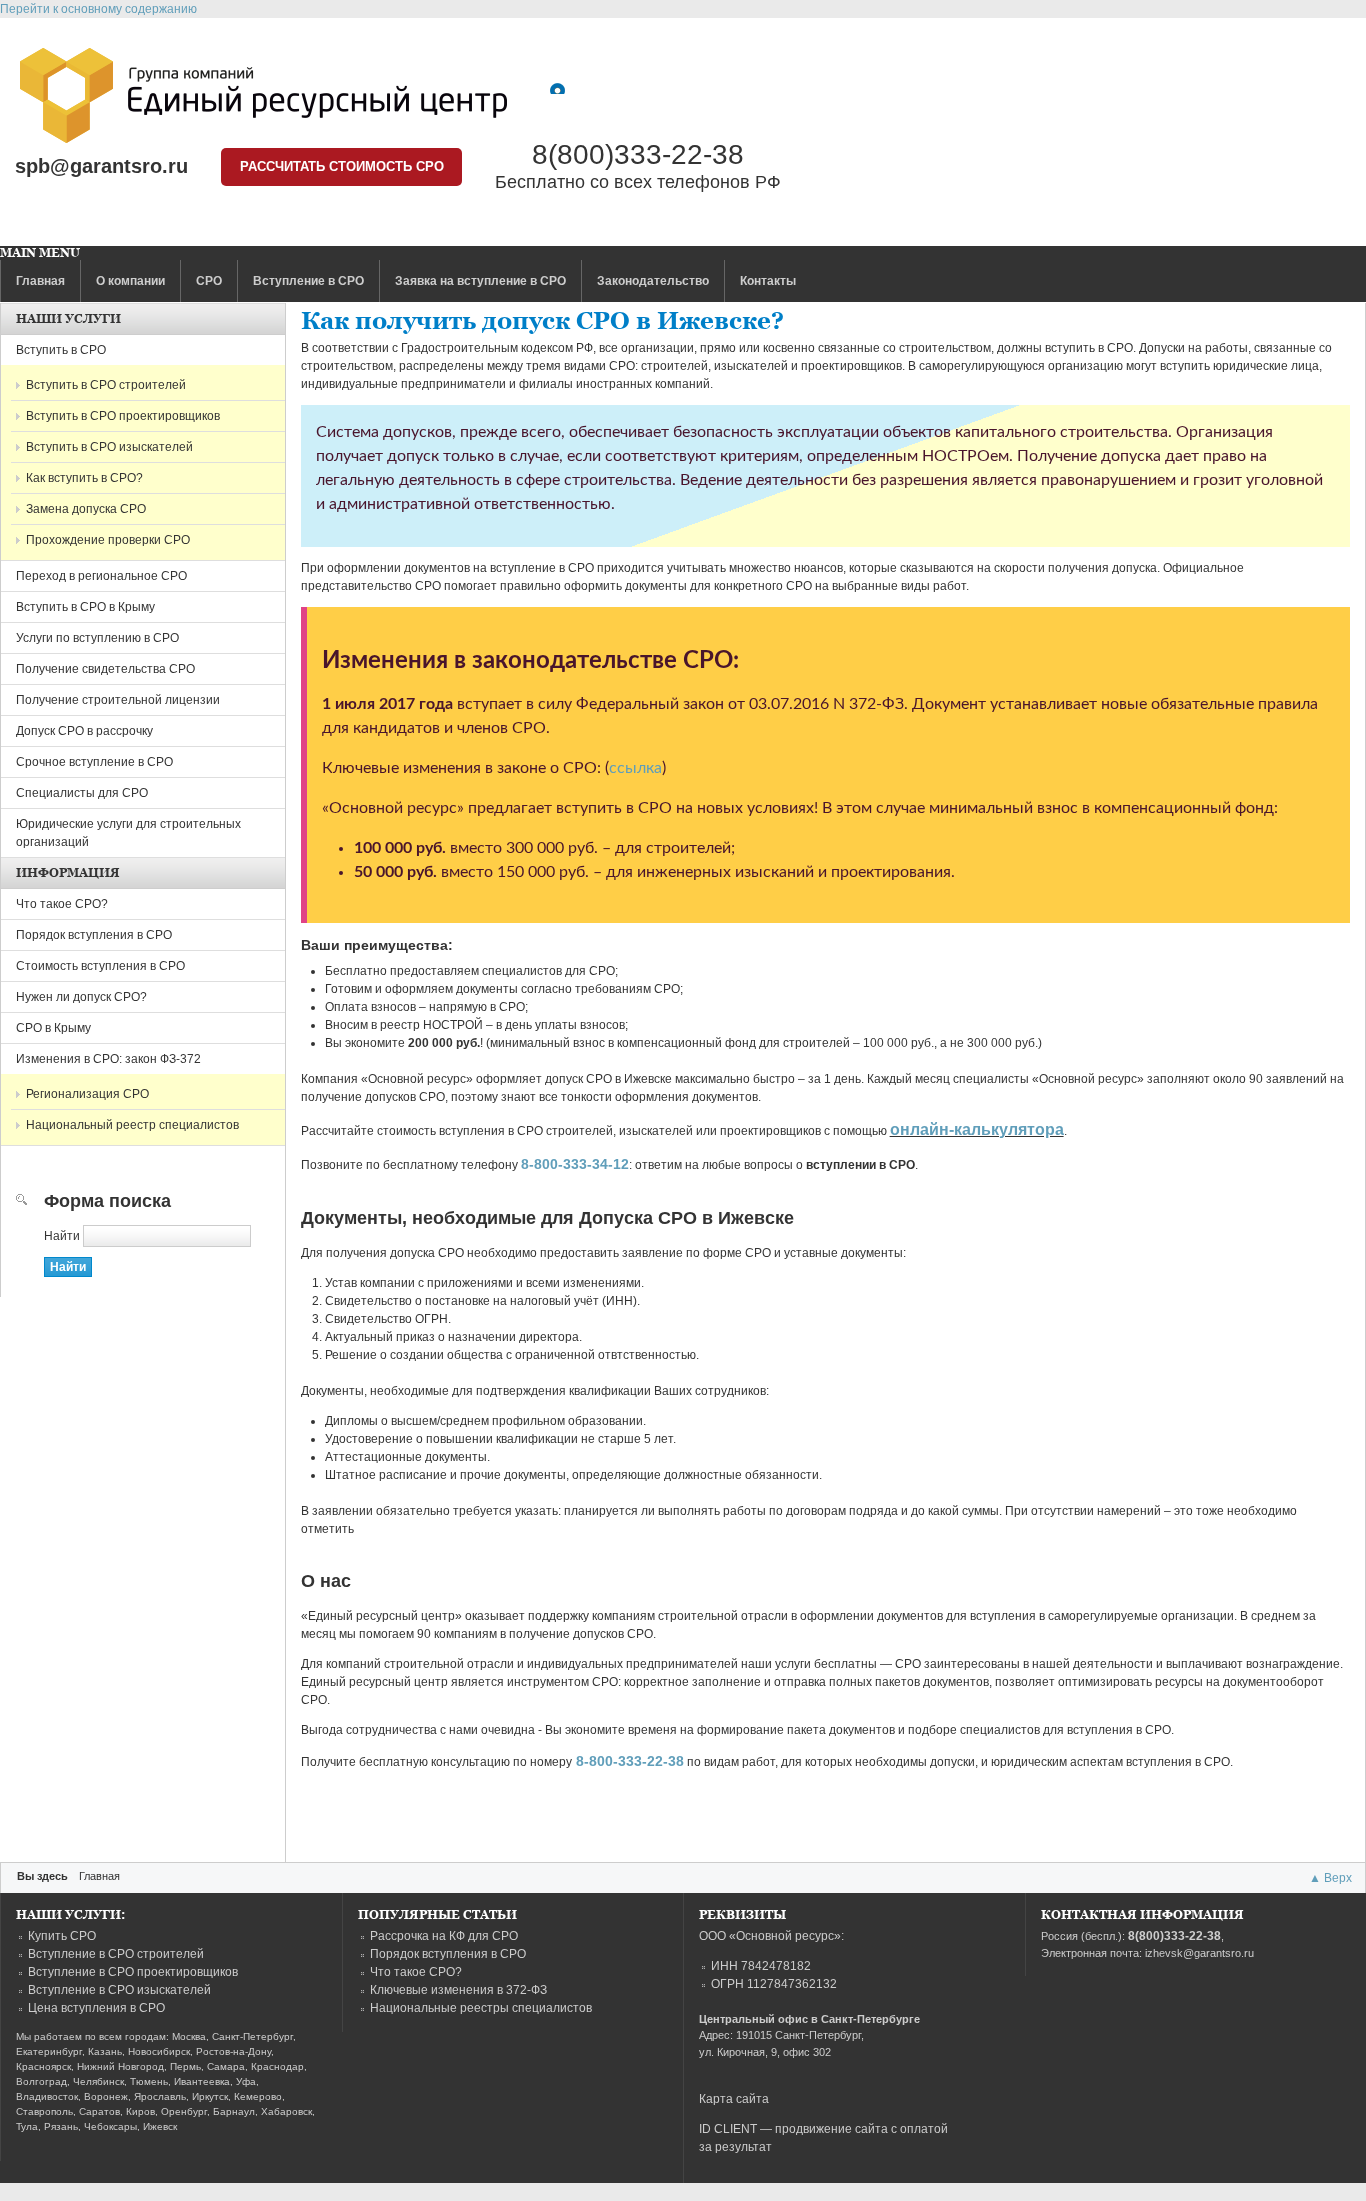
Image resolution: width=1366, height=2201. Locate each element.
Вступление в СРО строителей (116, 1954)
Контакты (768, 281)
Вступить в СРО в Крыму (85, 607)
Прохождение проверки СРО (108, 540)
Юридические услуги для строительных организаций (128, 833)
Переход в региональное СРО (101, 576)
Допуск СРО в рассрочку (84, 731)
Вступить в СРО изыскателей (109, 447)
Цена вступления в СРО (96, 2008)
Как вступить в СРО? (84, 478)
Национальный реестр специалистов (132, 1125)
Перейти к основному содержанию (98, 9)
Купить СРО (62, 1936)
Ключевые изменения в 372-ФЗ (458, 1990)
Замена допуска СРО (86, 509)
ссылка (635, 768)
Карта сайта (734, 2099)
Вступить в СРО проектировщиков (123, 416)
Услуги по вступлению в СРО (97, 638)
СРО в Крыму (53, 1028)
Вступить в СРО (61, 350)
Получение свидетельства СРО (105, 669)
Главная (40, 281)
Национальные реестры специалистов (481, 2008)
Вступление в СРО (308, 281)
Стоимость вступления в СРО (100, 966)
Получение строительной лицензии (118, 700)
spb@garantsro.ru (101, 166)
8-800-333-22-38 (630, 1761)
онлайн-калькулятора (977, 1129)
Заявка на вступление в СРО (480, 281)
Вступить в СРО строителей (106, 385)
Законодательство (653, 281)
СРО (209, 281)
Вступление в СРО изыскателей (119, 1990)
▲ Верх (1330, 1878)
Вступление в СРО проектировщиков (133, 1972)
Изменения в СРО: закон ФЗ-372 (108, 1059)
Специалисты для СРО (82, 793)
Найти (63, 1236)
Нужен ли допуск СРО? (81, 997)
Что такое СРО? (62, 904)
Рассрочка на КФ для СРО (444, 1936)
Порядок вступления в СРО (94, 935)
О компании (130, 281)
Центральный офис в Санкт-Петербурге (809, 2019)
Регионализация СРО (87, 1094)
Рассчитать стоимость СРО (342, 166)
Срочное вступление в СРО (94, 762)
